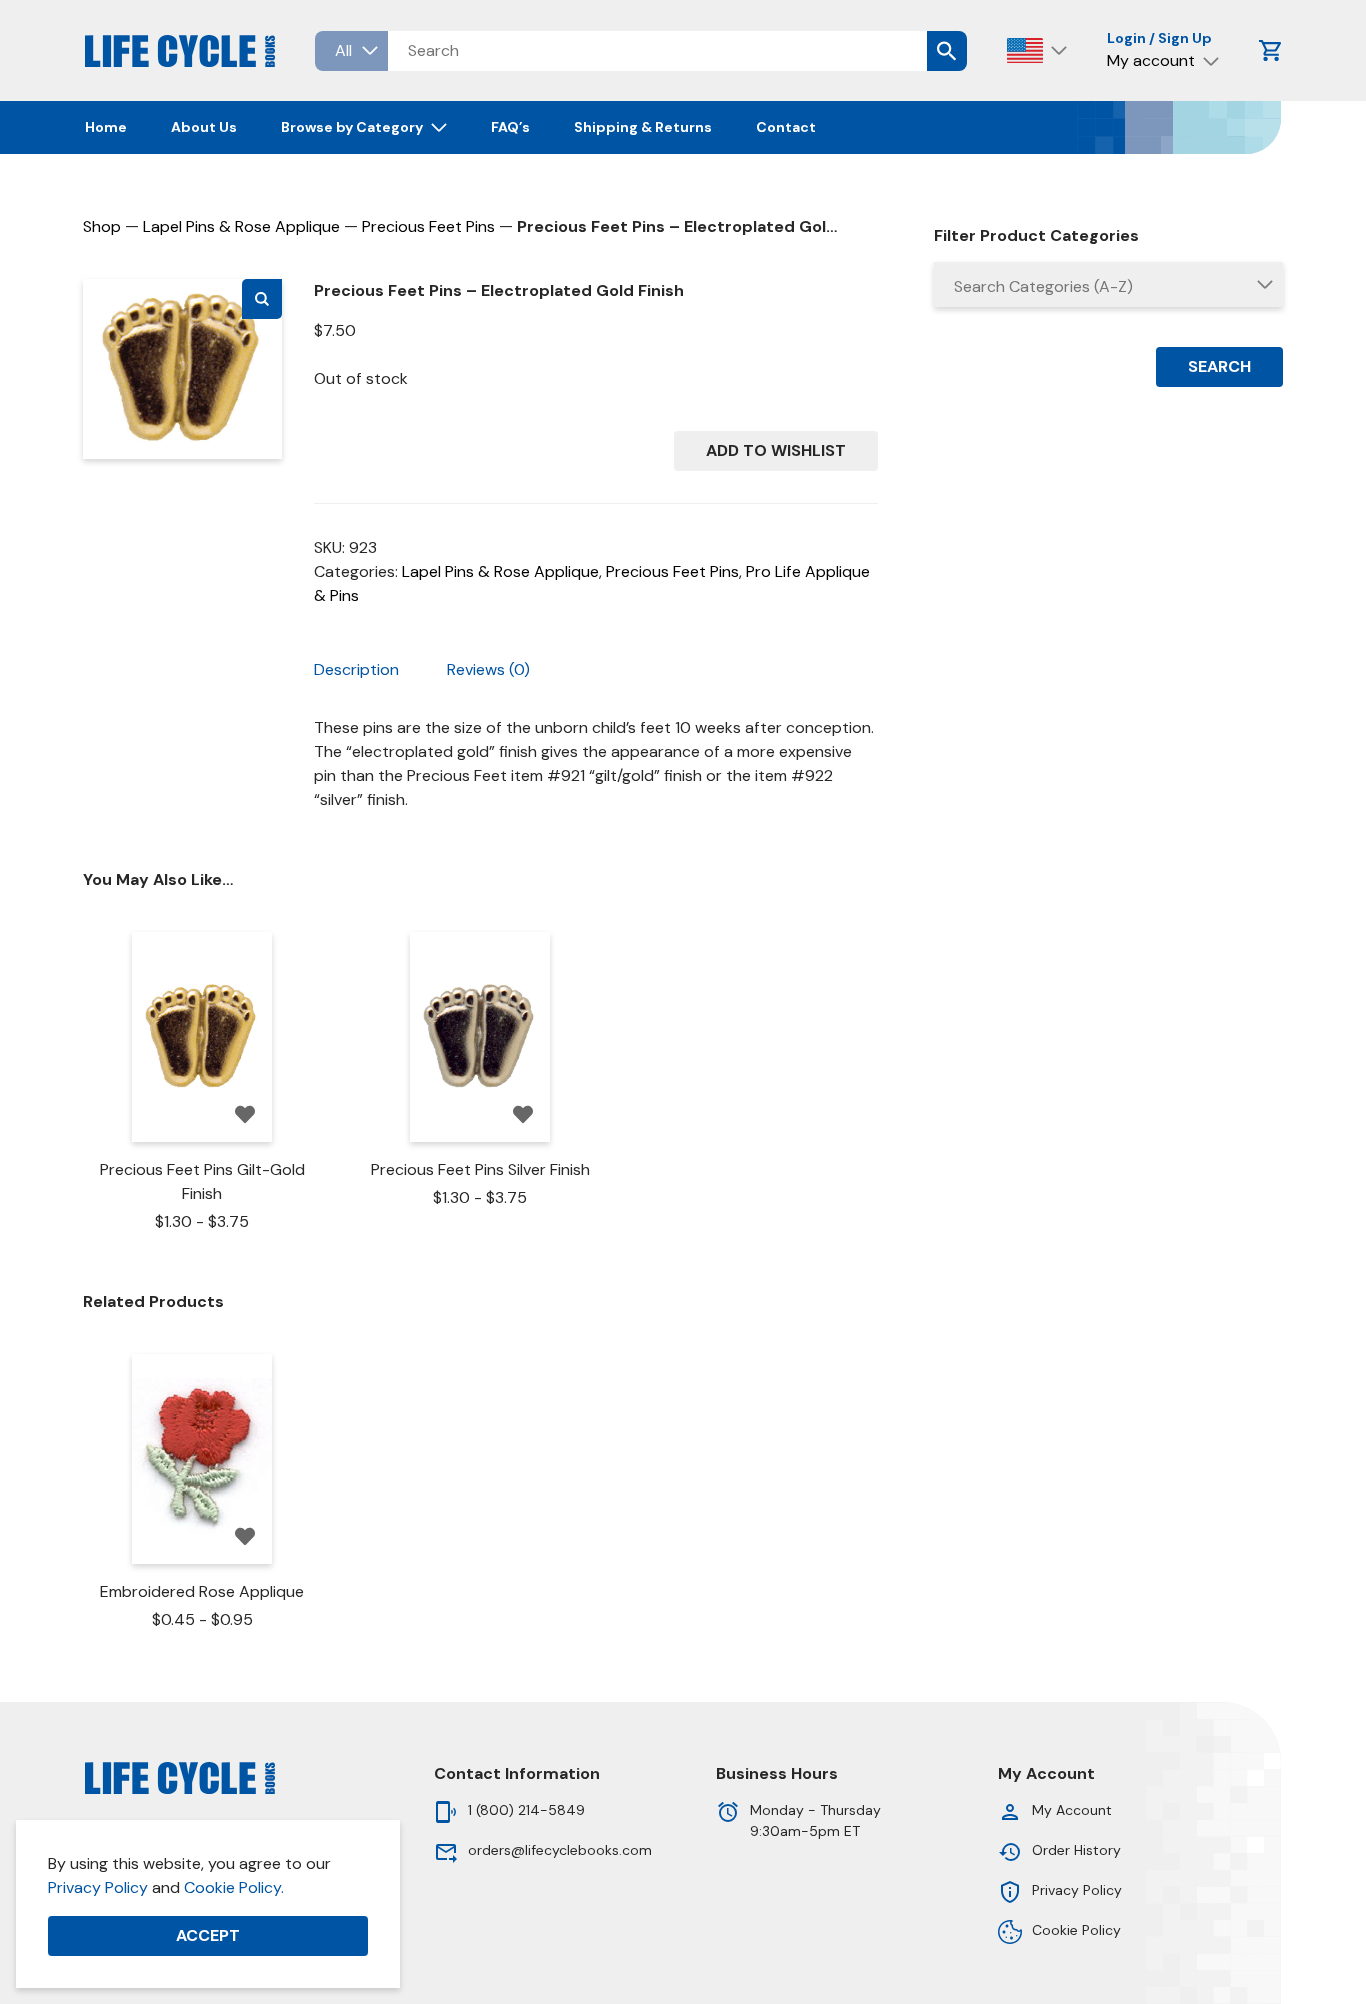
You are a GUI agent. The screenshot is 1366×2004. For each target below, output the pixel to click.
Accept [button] (208, 1935)
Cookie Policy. (234, 1887)
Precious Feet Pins (428, 226)
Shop (102, 226)
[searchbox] (1108, 287)
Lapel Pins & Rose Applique (241, 226)
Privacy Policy (98, 1887)
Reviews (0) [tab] (488, 669)
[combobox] (1108, 284)
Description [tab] (356, 669)
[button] (262, 299)
